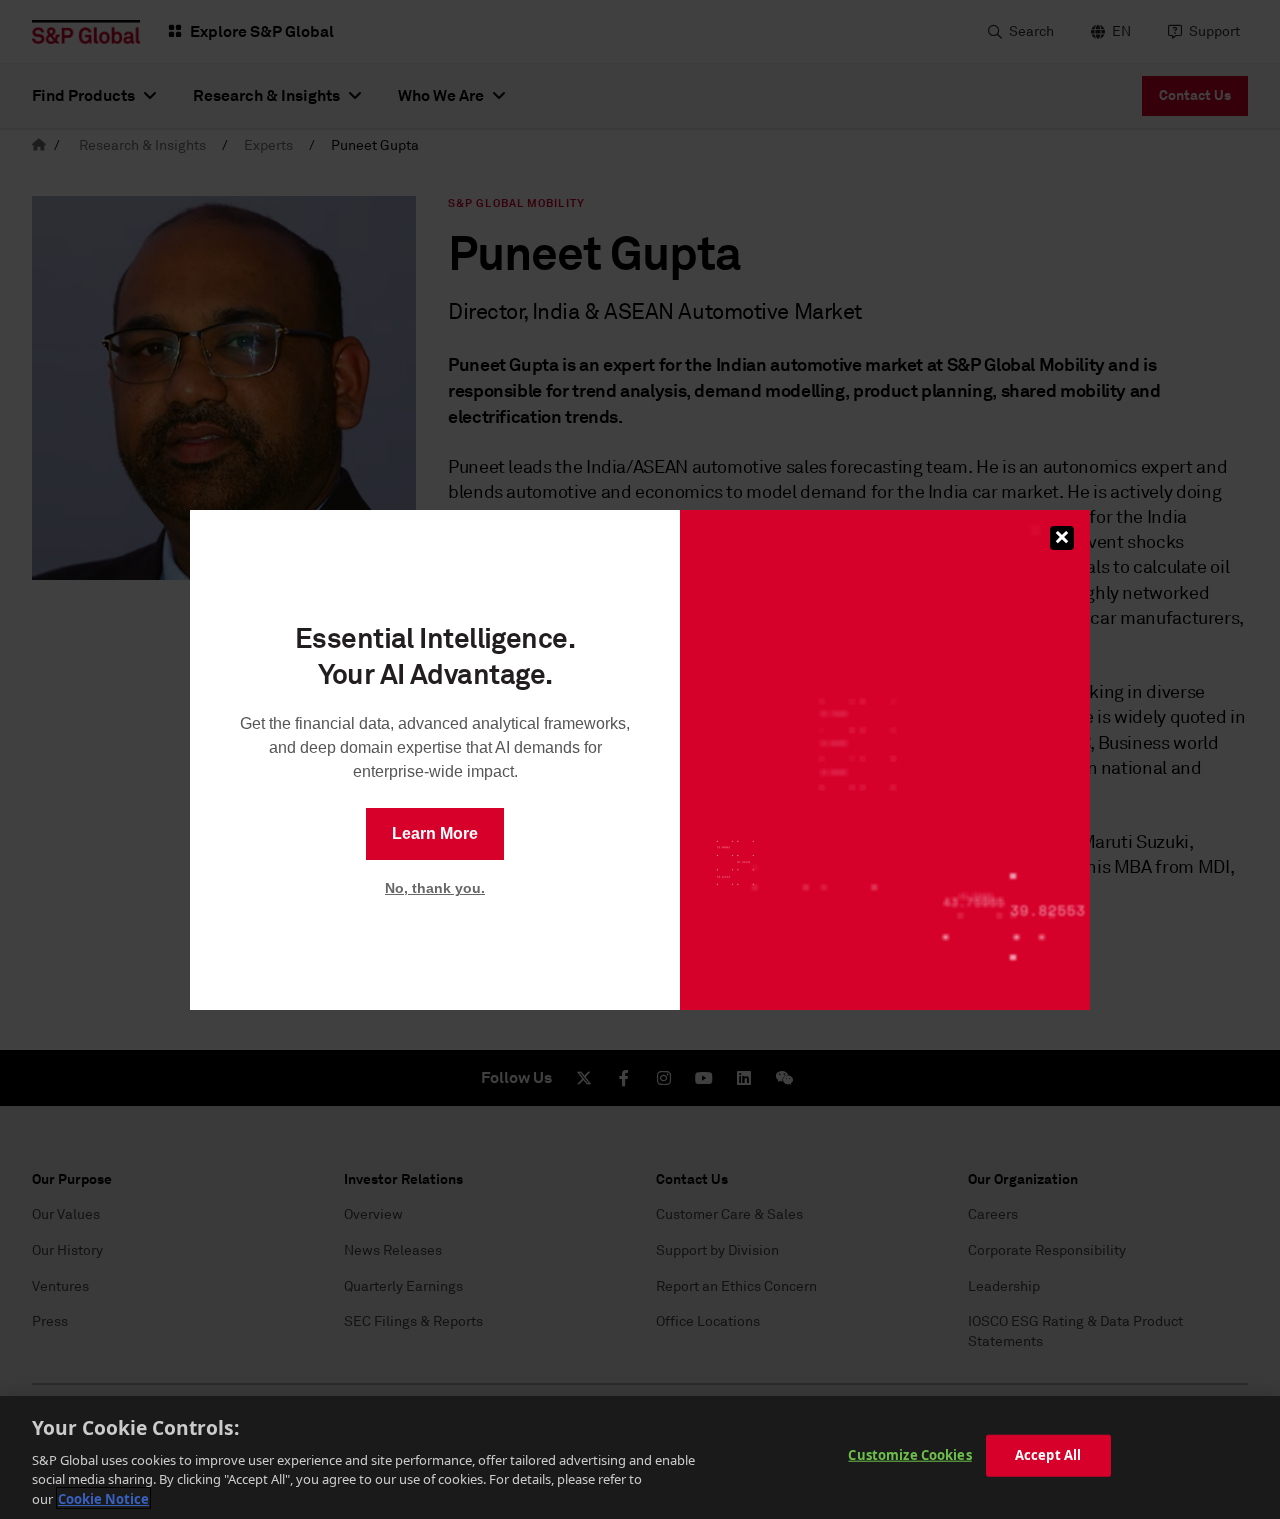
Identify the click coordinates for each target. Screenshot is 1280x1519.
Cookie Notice (103, 1498)
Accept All (1048, 1455)
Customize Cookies (909, 1455)
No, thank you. (435, 888)
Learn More (435, 833)
